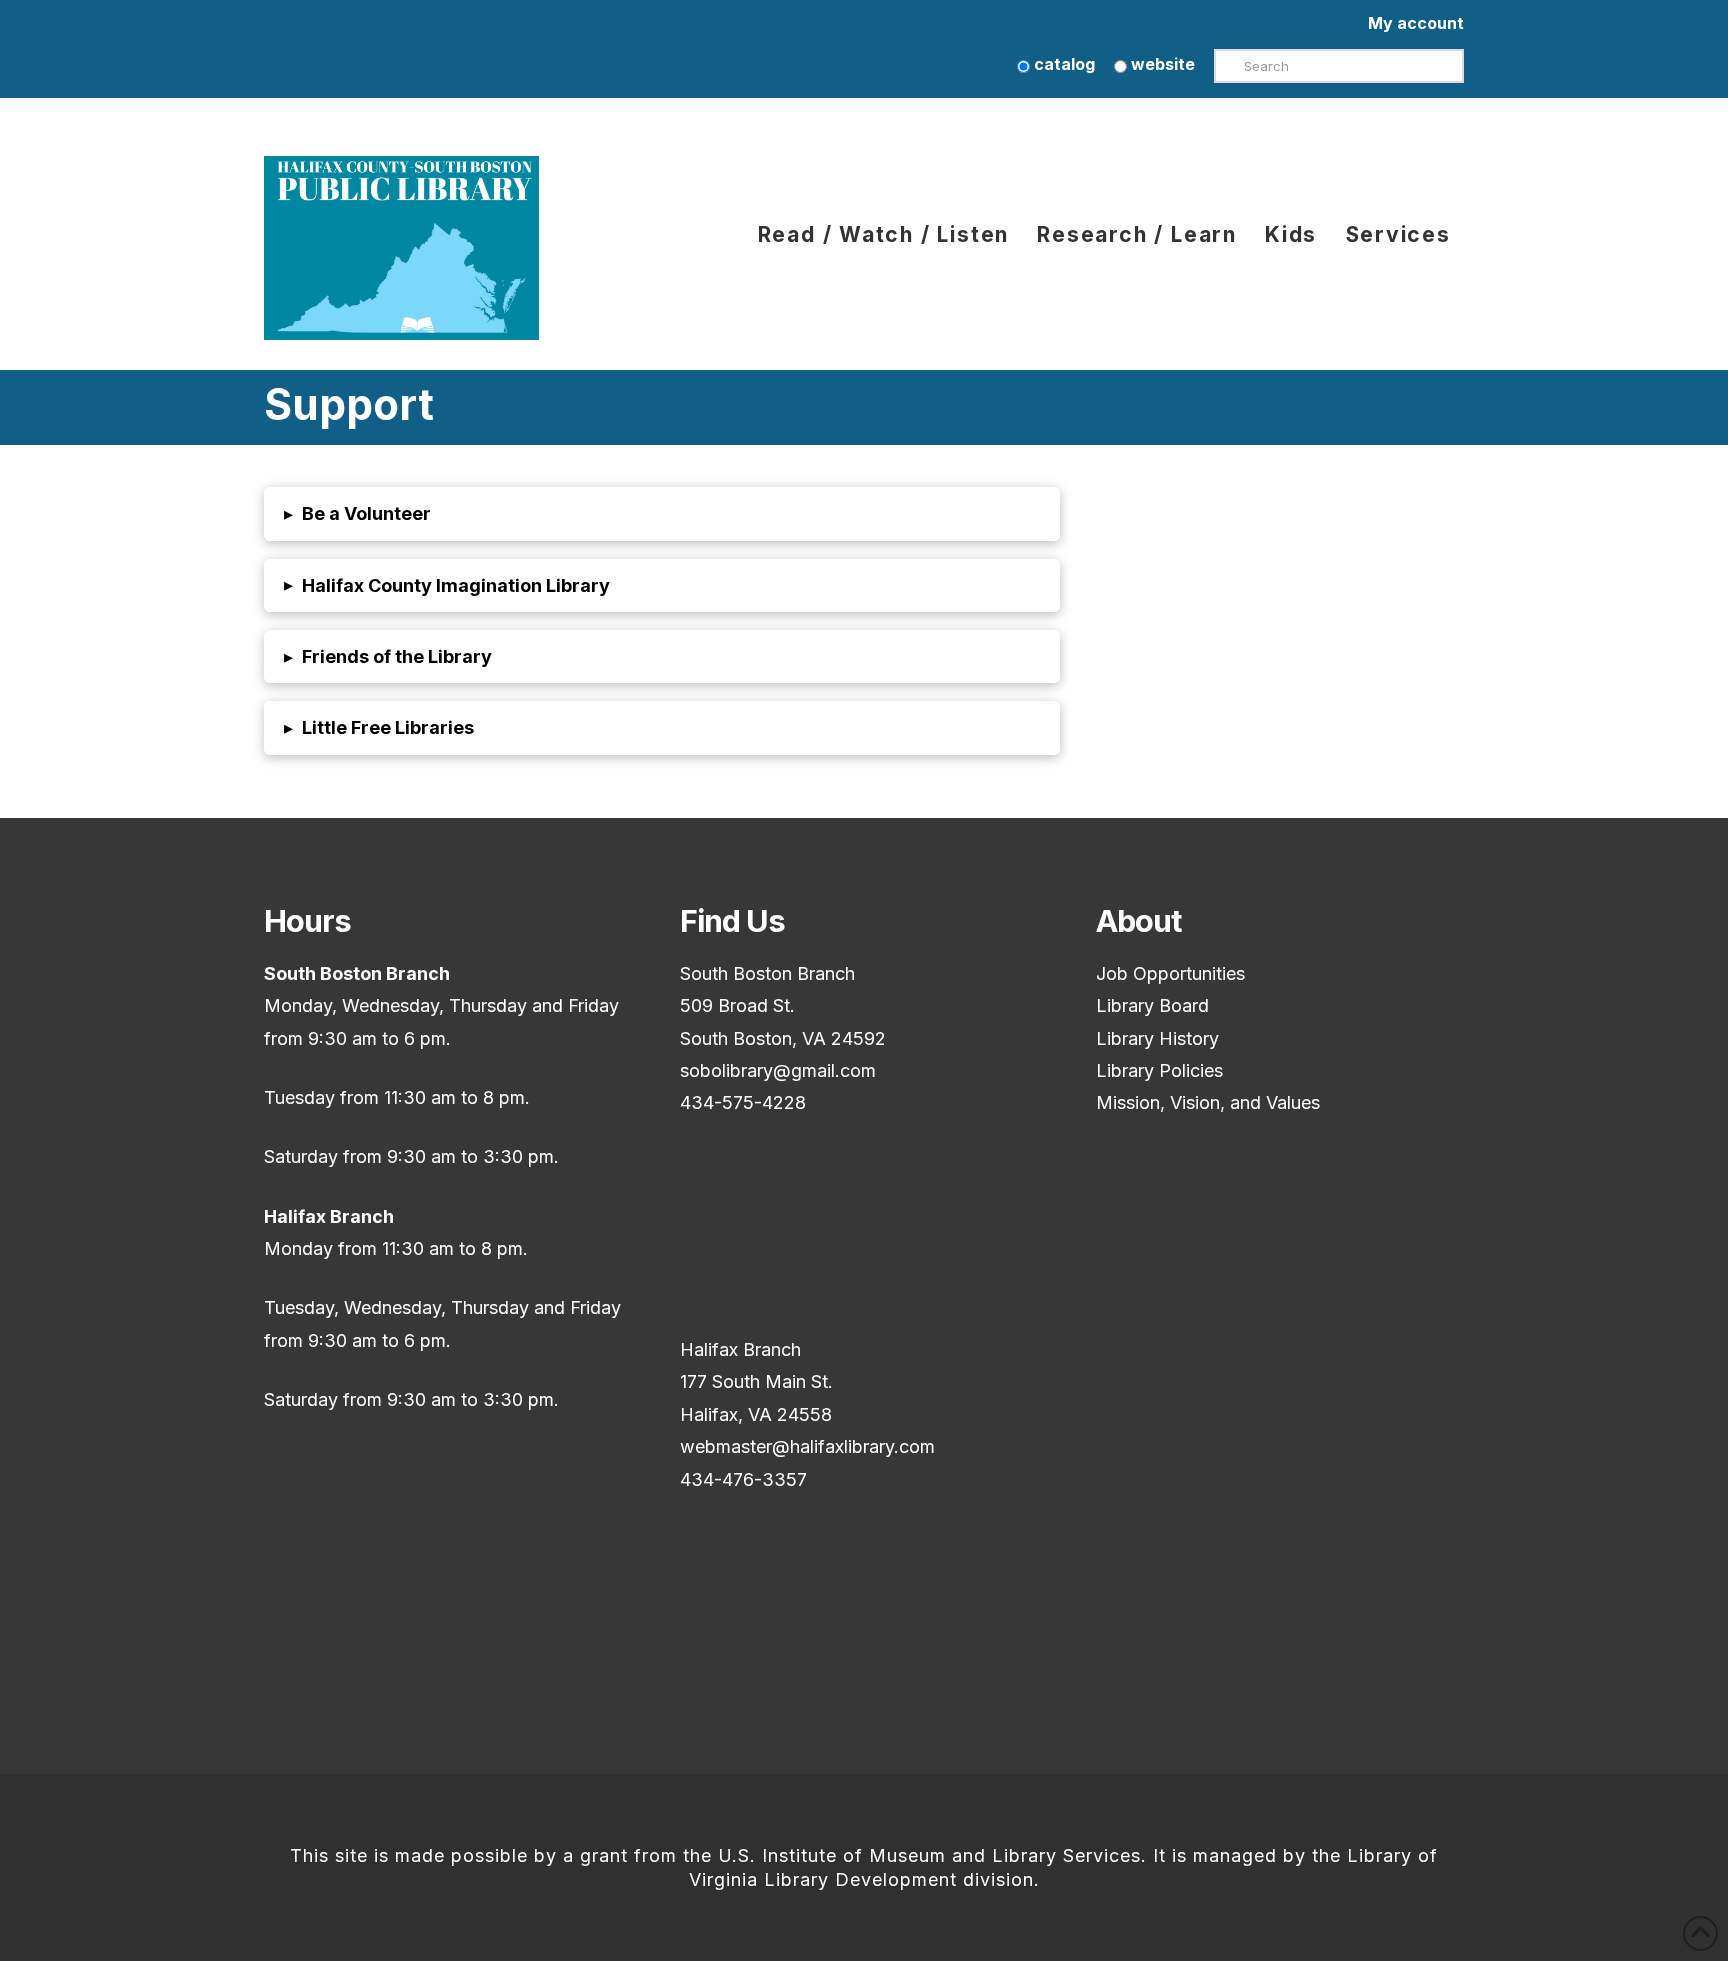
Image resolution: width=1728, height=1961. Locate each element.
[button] (662, 513)
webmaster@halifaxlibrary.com (807, 1446)
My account (1416, 23)
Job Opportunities (1170, 973)
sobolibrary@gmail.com (778, 1070)
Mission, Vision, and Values (1208, 1102)
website (1161, 64)
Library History (1157, 1038)
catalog (1062, 64)
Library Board (1152, 1005)
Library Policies (1159, 1070)
